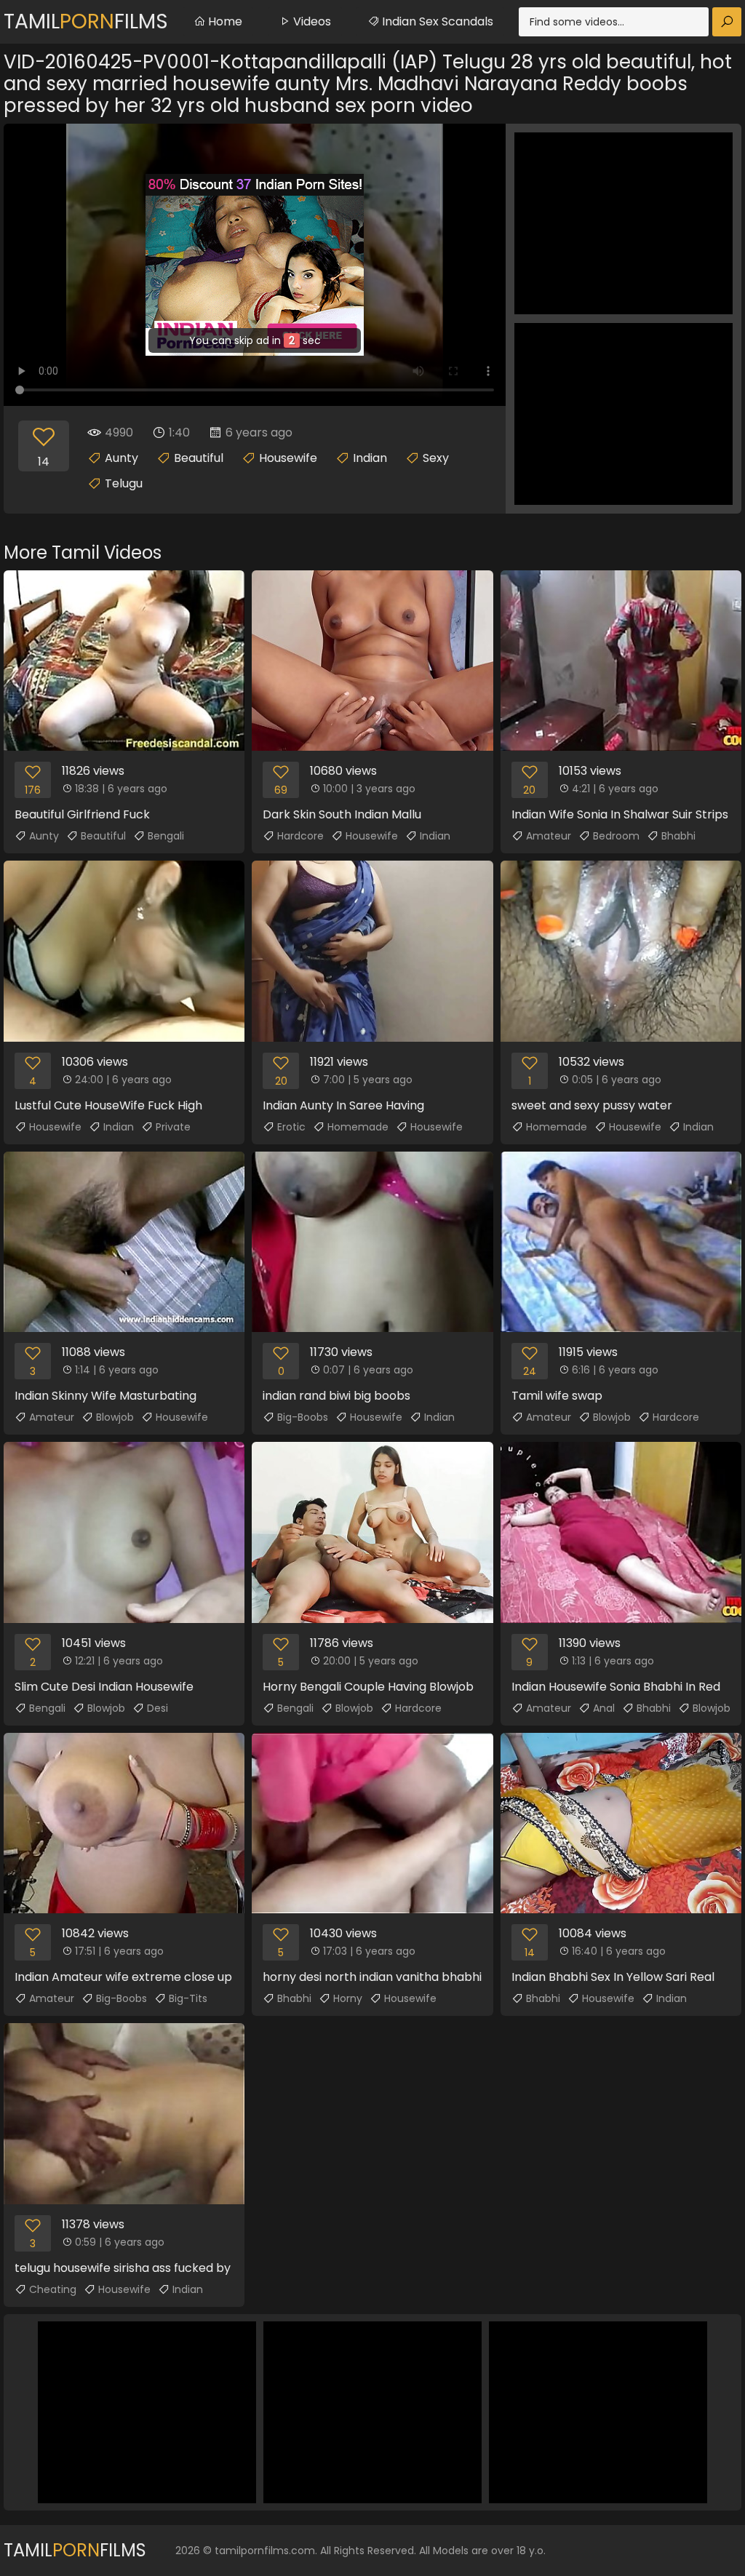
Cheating (53, 2289)
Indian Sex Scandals (436, 21)
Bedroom (616, 836)
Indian (370, 458)
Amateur (549, 836)
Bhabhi (678, 836)
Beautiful (199, 458)
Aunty (121, 458)
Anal (604, 1708)
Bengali (166, 836)
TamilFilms (86, 21)
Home (224, 21)
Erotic (291, 1127)
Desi (158, 1708)
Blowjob (115, 1417)
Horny (348, 1998)
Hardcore (300, 836)
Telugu (124, 483)
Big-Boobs (303, 1417)
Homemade (358, 1127)
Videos (311, 21)
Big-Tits (188, 1998)
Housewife (288, 458)
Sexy (436, 458)
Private (173, 1127)
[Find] (727, 22)
